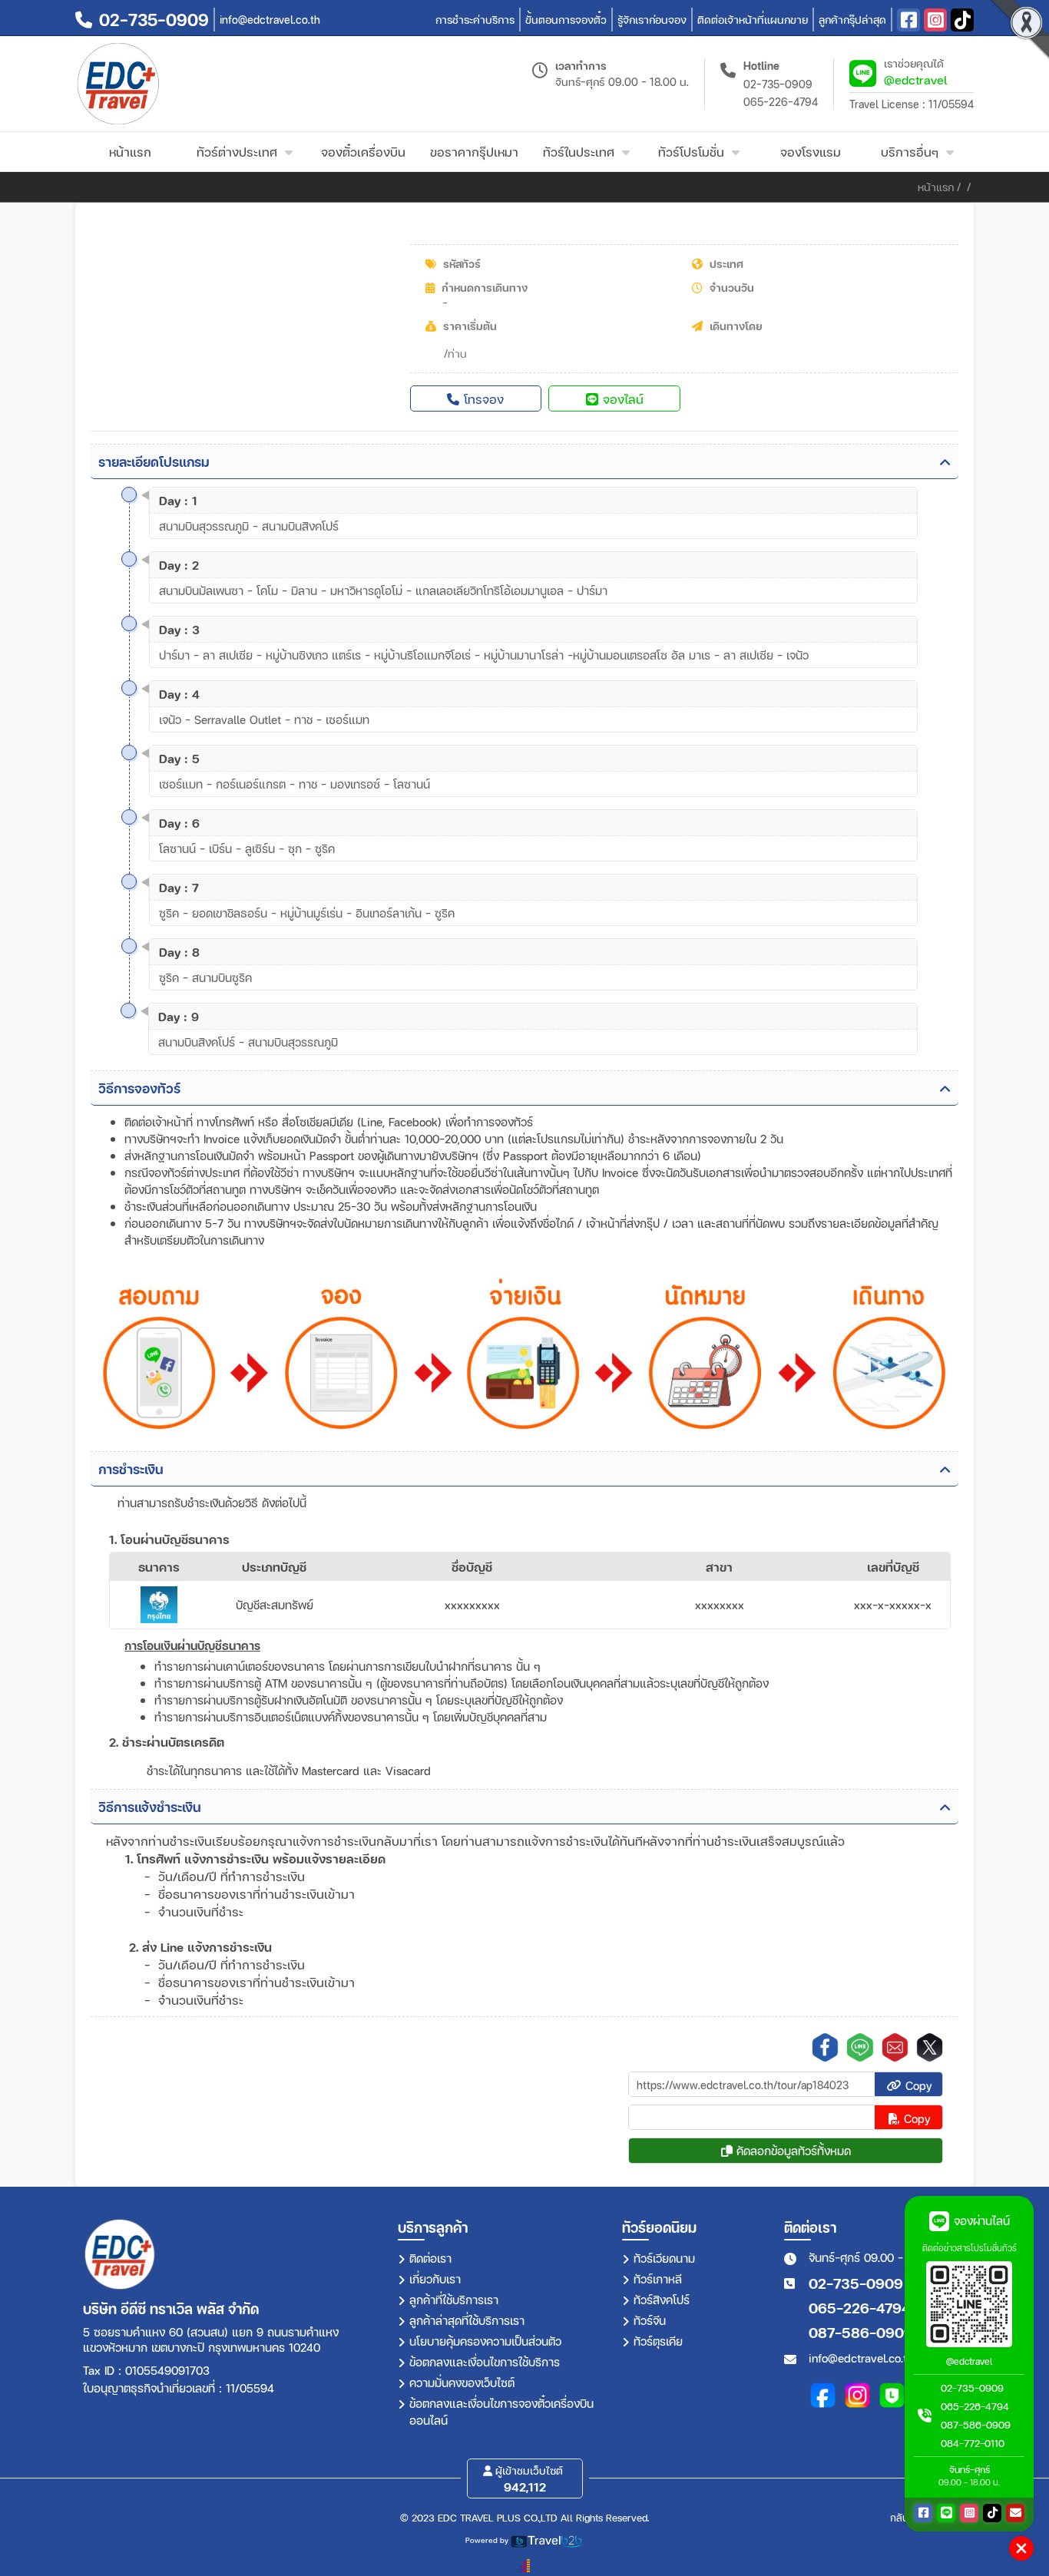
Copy (917, 2085)
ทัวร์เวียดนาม (664, 2258)
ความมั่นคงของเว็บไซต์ (462, 2383)
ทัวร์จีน (650, 2320)
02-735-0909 (778, 84)
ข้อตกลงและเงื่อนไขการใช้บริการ (485, 2362)
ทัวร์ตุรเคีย (658, 2341)
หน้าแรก (936, 187)
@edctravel (916, 79)
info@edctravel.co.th (861, 2358)
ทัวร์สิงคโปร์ (662, 2300)
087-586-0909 (861, 2332)
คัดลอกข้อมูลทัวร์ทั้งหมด (792, 2151)
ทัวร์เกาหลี (658, 2279)
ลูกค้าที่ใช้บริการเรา (454, 2300)
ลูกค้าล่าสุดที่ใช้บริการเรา (467, 2320)
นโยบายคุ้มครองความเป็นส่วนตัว (485, 2341)
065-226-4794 (781, 102)
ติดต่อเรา (430, 2258)
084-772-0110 (973, 2443)
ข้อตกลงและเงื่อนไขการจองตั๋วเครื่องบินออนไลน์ (501, 2412)
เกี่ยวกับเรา (435, 2279)
